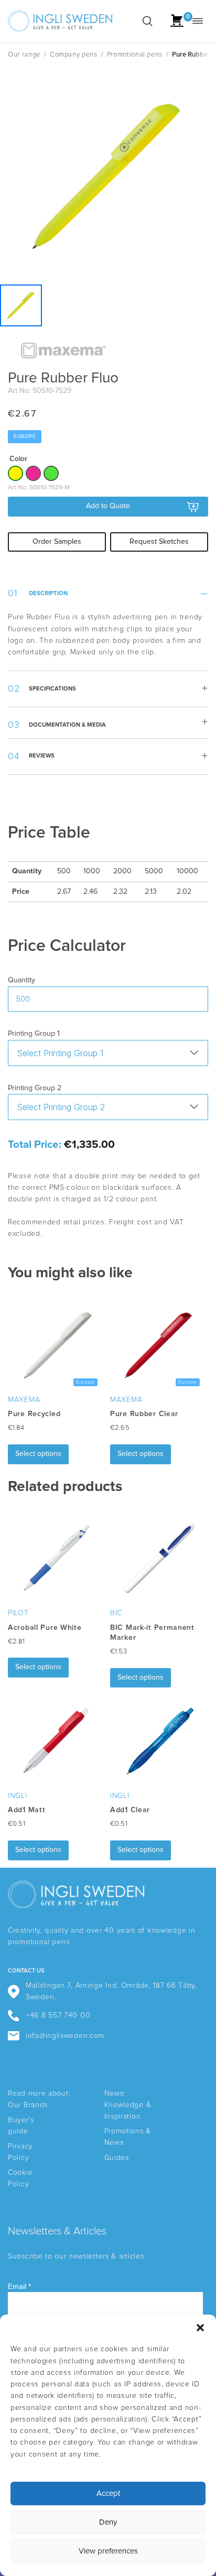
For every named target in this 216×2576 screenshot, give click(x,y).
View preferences (108, 2551)
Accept (108, 2493)
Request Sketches (159, 542)
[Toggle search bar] (147, 21)
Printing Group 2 (35, 1088)
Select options (38, 1454)
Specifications (52, 689)
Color (18, 459)
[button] (200, 2328)
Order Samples (57, 542)
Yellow (15, 473)
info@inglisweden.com (65, 2036)
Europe (25, 436)
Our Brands (28, 2105)
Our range (24, 55)
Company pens (74, 55)
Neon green (51, 473)
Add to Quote (108, 506)
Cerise (33, 473)
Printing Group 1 (34, 1034)
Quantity (21, 980)
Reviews (42, 756)
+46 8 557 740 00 (58, 2015)
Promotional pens (135, 55)
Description (48, 593)
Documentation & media (67, 725)
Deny (108, 2522)
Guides (117, 2158)
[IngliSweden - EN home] (60, 21)
